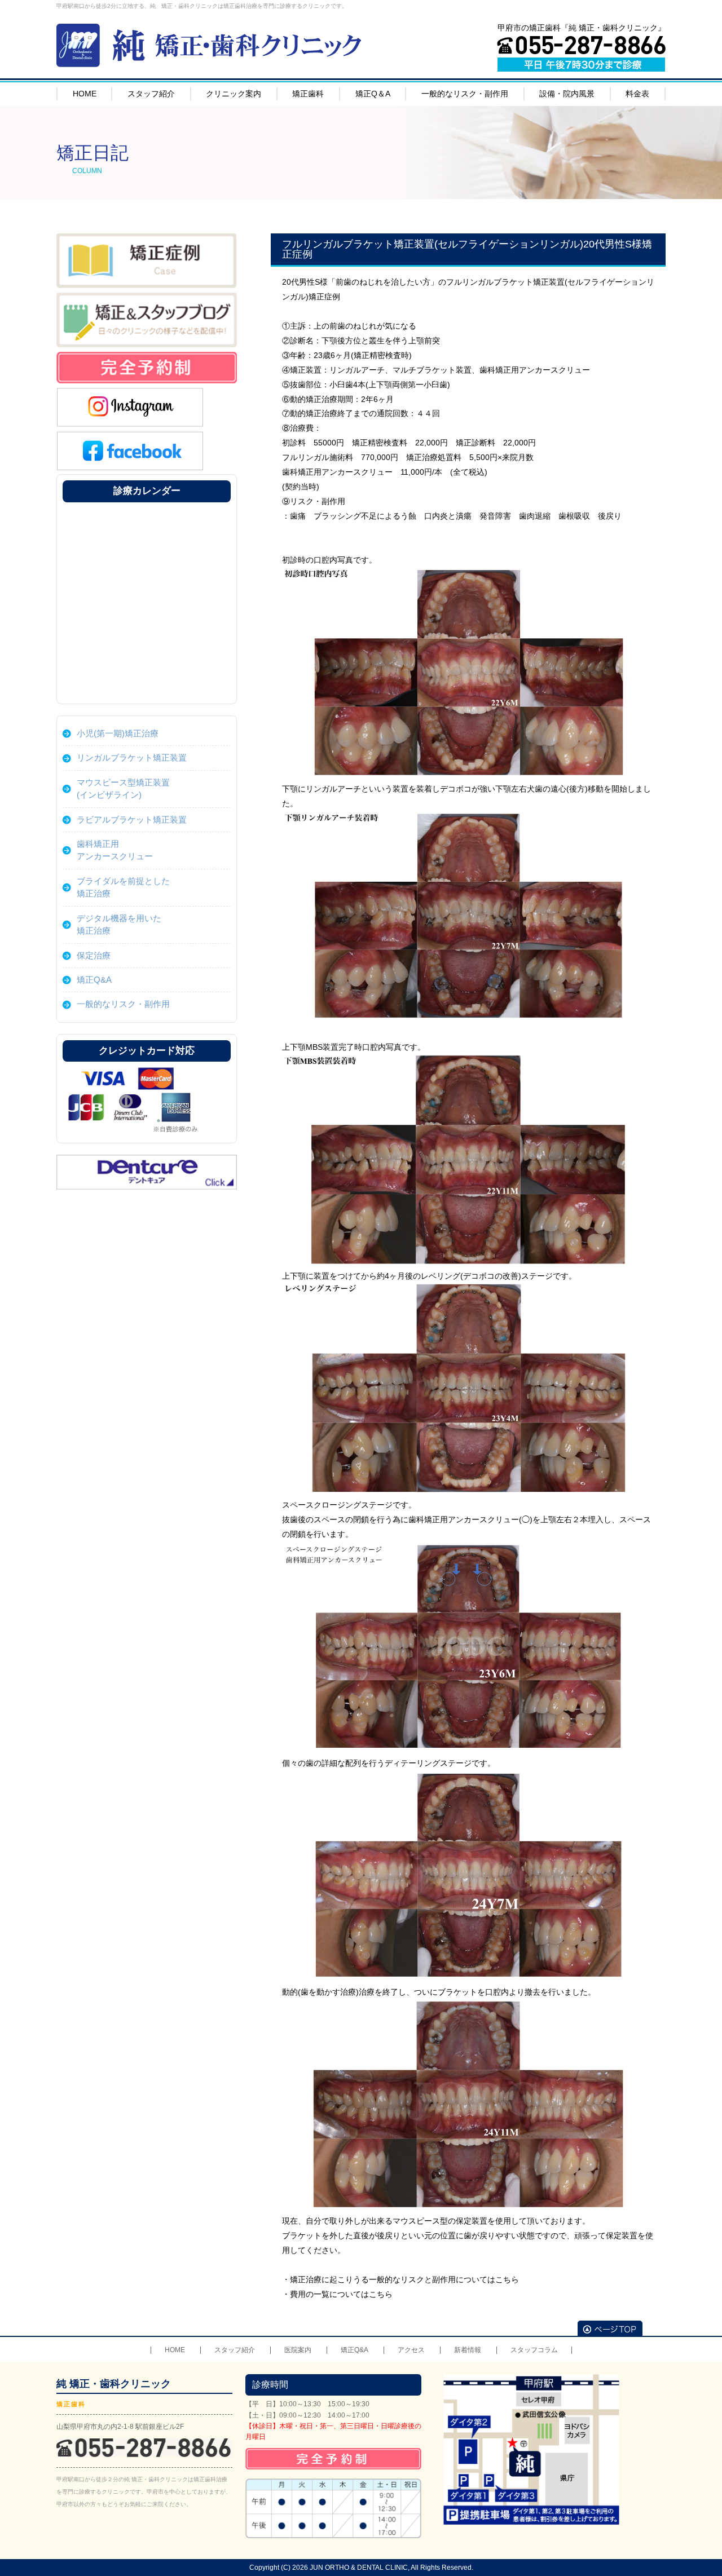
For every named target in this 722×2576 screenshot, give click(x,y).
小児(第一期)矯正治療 (118, 733)
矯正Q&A (94, 980)
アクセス (411, 2350)
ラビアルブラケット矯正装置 (132, 819)
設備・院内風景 (567, 94)
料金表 (637, 94)
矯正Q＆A (373, 94)
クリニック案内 (234, 94)
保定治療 (94, 955)
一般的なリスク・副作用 (465, 94)
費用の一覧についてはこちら (341, 2294)
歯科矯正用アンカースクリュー (115, 850)
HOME (85, 94)
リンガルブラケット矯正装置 (132, 757)
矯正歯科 (308, 94)
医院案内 (298, 2350)
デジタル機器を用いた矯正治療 (119, 924)
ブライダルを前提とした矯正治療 (123, 887)
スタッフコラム (534, 2350)
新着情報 (468, 2350)
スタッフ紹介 (151, 94)
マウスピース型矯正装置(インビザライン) (123, 788)
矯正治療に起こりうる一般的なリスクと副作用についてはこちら (404, 2279)
